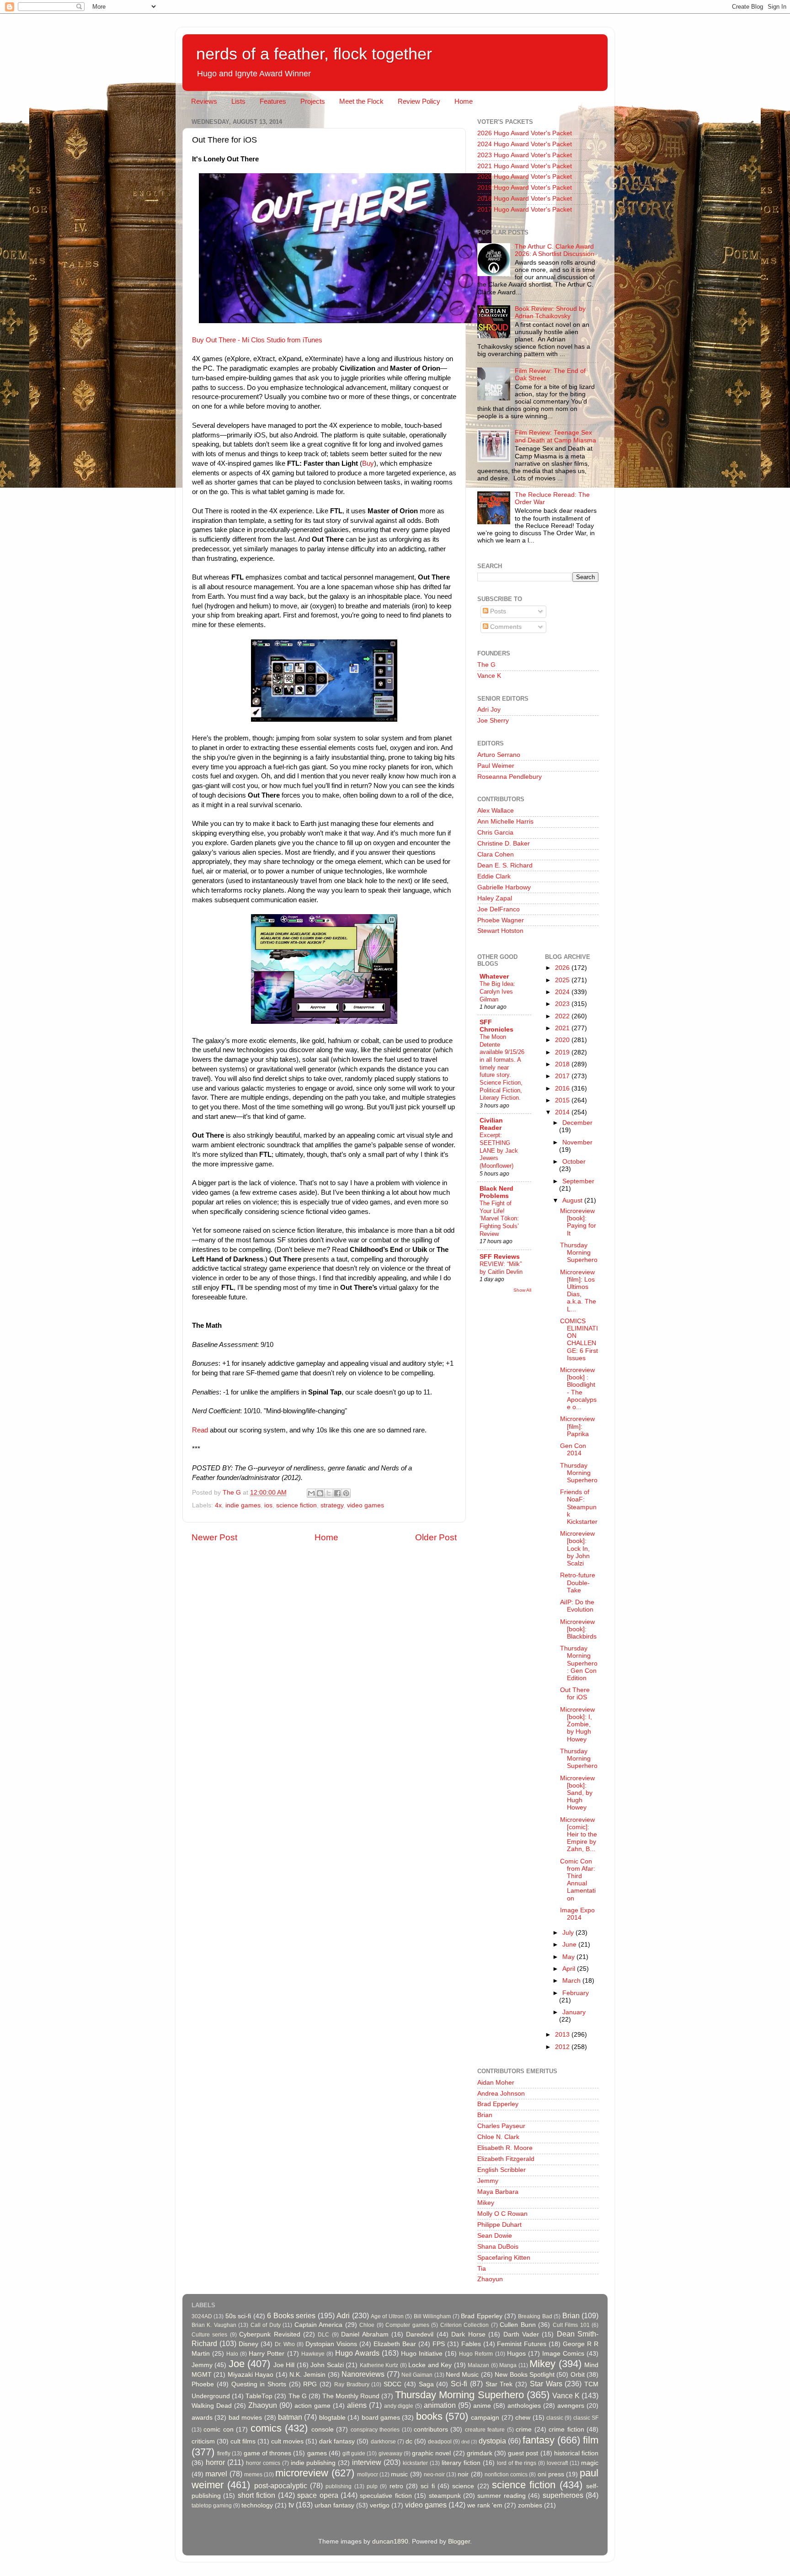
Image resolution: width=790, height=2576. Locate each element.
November (577, 1142)
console (323, 2430)
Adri (343, 2315)
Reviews (204, 101)
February (576, 1993)
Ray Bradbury (352, 2384)
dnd (465, 2442)
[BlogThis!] (320, 1493)
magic (590, 2463)
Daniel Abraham (365, 2334)
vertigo (380, 2505)
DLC (323, 2335)
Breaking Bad (535, 2316)
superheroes (563, 2495)
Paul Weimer (496, 766)
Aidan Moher (496, 2083)
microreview (302, 2473)
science (463, 2486)
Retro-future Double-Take (578, 1583)
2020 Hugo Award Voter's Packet (525, 177)
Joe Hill (284, 2365)
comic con (218, 2430)
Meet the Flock (361, 101)
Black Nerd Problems (496, 1192)
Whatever (494, 977)
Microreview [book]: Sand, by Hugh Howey (577, 1793)
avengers (571, 2406)
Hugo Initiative (422, 2354)
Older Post (436, 1537)
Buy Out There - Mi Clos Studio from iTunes (257, 340)
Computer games (407, 2325)
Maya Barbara (498, 2192)
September (578, 1181)
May (569, 1957)
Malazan (478, 2365)
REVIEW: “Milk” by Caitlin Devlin (501, 1268)
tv (291, 2505)
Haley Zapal (495, 898)
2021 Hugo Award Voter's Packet (525, 166)
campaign (485, 2418)
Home (464, 101)
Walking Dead (212, 2406)
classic (555, 2418)
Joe (237, 2364)
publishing (339, 2486)
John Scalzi (327, 2365)
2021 (563, 1028)
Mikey (486, 2203)
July (569, 1933)
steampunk (445, 2496)
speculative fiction (386, 2496)
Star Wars (546, 2384)
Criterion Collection (464, 2325)
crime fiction (566, 2430)
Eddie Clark (494, 876)
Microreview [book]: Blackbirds (578, 1629)
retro (396, 2486)
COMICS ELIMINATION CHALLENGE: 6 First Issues (579, 1340)
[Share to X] (329, 1493)
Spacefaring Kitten (504, 2258)
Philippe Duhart (499, 2225)
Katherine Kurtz (379, 2365)
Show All (522, 1290)
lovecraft (557, 2463)
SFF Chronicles (496, 1026)
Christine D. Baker (504, 844)
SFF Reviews (500, 1257)
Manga (508, 2365)
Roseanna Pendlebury (510, 777)
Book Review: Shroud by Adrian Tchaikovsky (550, 312)
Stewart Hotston (500, 931)
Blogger (459, 2541)
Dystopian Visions (331, 2344)
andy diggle (399, 2406)
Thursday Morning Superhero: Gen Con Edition (579, 1663)
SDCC (392, 2384)
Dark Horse (468, 2334)
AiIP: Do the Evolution (577, 1606)
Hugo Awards (357, 2353)
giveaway (390, 2454)
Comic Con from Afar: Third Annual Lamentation (578, 1880)
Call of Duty (266, 2325)
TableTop (259, 2396)
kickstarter (415, 2463)
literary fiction (461, 2463)
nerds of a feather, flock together (314, 54)
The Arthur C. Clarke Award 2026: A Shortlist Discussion (555, 250)
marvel (216, 2474)
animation (440, 2405)
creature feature (485, 2430)
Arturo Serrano (499, 755)
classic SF (586, 2418)
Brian (485, 2115)
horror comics (263, 2463)
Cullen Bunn (518, 2325)
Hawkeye (313, 2354)
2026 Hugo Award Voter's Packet (525, 133)
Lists (238, 101)
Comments (505, 627)
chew (523, 2418)
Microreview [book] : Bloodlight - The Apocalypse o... (578, 1389)
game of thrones (267, 2453)
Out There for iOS (575, 1694)
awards (202, 2418)
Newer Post (214, 1537)
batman (290, 2417)
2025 (563, 980)
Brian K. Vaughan (214, 2325)
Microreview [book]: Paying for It (578, 1222)
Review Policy (419, 101)
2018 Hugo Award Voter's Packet (525, 199)
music (399, 2474)
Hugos (516, 2354)
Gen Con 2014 (573, 1450)
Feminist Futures (522, 2344)
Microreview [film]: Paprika (577, 1426)
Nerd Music (462, 2375)
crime (524, 2430)
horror (215, 2462)
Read (200, 1430)
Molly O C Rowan (502, 2214)
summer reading (501, 2496)
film (591, 2440)
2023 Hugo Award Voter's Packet (525, 155)
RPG (310, 2384)
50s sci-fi (238, 2316)
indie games (243, 1505)
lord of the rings (517, 2463)
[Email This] (311, 1493)
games (317, 2453)
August (573, 1200)
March (572, 1981)
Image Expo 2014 (577, 1914)
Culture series (209, 2335)
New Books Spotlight (525, 2375)
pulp (372, 2486)
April (570, 1969)
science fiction (296, 1505)
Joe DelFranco (499, 909)
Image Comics (563, 2354)
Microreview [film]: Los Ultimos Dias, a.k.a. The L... (578, 1291)
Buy (368, 463)
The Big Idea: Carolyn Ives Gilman (497, 991)
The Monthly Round (351, 2396)
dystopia (492, 2441)
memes (253, 2475)
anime (482, 2406)
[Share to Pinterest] (346, 1493)
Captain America (318, 2325)
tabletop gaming (212, 2506)
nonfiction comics (506, 2475)
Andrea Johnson (501, 2094)
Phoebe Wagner (501, 920)
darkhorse (383, 2442)
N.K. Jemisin (307, 2375)
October (574, 1162)
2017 (563, 1076)
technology (257, 2505)
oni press (551, 2474)
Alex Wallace (496, 811)
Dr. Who (285, 2344)
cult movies (287, 2441)
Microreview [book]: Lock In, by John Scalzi (577, 1549)
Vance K (489, 676)
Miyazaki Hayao (251, 2375)
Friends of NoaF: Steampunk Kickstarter (579, 1507)
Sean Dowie (495, 2236)
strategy (332, 1505)
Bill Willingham (432, 2316)
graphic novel (431, 2453)
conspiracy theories (375, 2430)
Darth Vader (521, 2334)
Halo (232, 2354)
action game (312, 2406)
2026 (563, 968)
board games (381, 2418)
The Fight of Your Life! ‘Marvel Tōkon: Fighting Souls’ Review (499, 1219)
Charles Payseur (501, 2126)
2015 (563, 1100)
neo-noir (434, 2475)
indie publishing (313, 2463)
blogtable (332, 2418)
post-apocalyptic (281, 2486)
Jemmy (488, 2181)
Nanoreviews (363, 2374)
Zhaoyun (490, 2279)
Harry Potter (267, 2354)
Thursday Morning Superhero (579, 1253)
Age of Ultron (387, 2316)
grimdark (480, 2453)
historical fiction (576, 2453)
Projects (313, 101)
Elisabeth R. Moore (505, 2148)
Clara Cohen (496, 854)
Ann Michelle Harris (505, 822)
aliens (357, 2405)
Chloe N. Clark (498, 2137)
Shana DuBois (498, 2247)
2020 (563, 1040)
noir (463, 2474)
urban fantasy (334, 2505)
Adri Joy (489, 710)
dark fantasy (337, 2441)
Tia (482, 2269)
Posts (497, 611)
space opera (318, 2495)
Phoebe (203, 2384)
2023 (563, 1004)
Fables (471, 2344)
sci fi (427, 2486)
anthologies (524, 2406)
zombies (530, 2505)
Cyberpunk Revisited (270, 2334)
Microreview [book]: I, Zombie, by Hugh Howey (577, 1724)
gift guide (354, 2454)
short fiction (256, 2495)
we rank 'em (485, 2505)
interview (367, 2462)
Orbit (578, 2375)
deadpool (440, 2442)
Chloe (367, 2325)
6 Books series (291, 2315)
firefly (224, 2454)
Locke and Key (430, 2365)
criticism (203, 2441)
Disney (248, 2344)
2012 (563, 2047)
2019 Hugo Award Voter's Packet (525, 188)
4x (218, 1505)
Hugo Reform (476, 2354)
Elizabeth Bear (395, 2344)
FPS (439, 2344)
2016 (563, 1088)
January (574, 2012)
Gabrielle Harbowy (504, 887)
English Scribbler (502, 2170)
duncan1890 (390, 2541)
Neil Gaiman (417, 2375)
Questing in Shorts (259, 2384)
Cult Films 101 (571, 2325)
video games (366, 1505)
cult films (243, 2441)
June (570, 1945)
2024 (563, 992)
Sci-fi (459, 2384)
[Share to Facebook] (337, 1493)
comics (266, 2428)
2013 (563, 2035)
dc (409, 2441)
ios (268, 1505)
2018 (563, 1064)
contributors (431, 2430)
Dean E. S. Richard (505, 865)
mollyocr (368, 2475)
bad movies (245, 2418)
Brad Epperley (498, 2104)
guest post (523, 2453)
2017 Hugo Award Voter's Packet (525, 210)
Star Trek (499, 2384)
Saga (426, 2384)
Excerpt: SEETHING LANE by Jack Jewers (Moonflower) (499, 1150)
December (577, 1123)
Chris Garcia (495, 833)
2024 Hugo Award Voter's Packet (525, 144)
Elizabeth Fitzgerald (506, 2159)
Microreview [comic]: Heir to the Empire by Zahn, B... (579, 1835)
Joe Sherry (493, 721)
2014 (563, 1112)
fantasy (539, 2440)
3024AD (202, 2316)
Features (273, 101)
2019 (563, 1052)
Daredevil (420, 2334)
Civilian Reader (491, 1124)
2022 (563, 1016)
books (429, 2416)
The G (486, 665)
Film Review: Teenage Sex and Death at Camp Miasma (555, 436)
